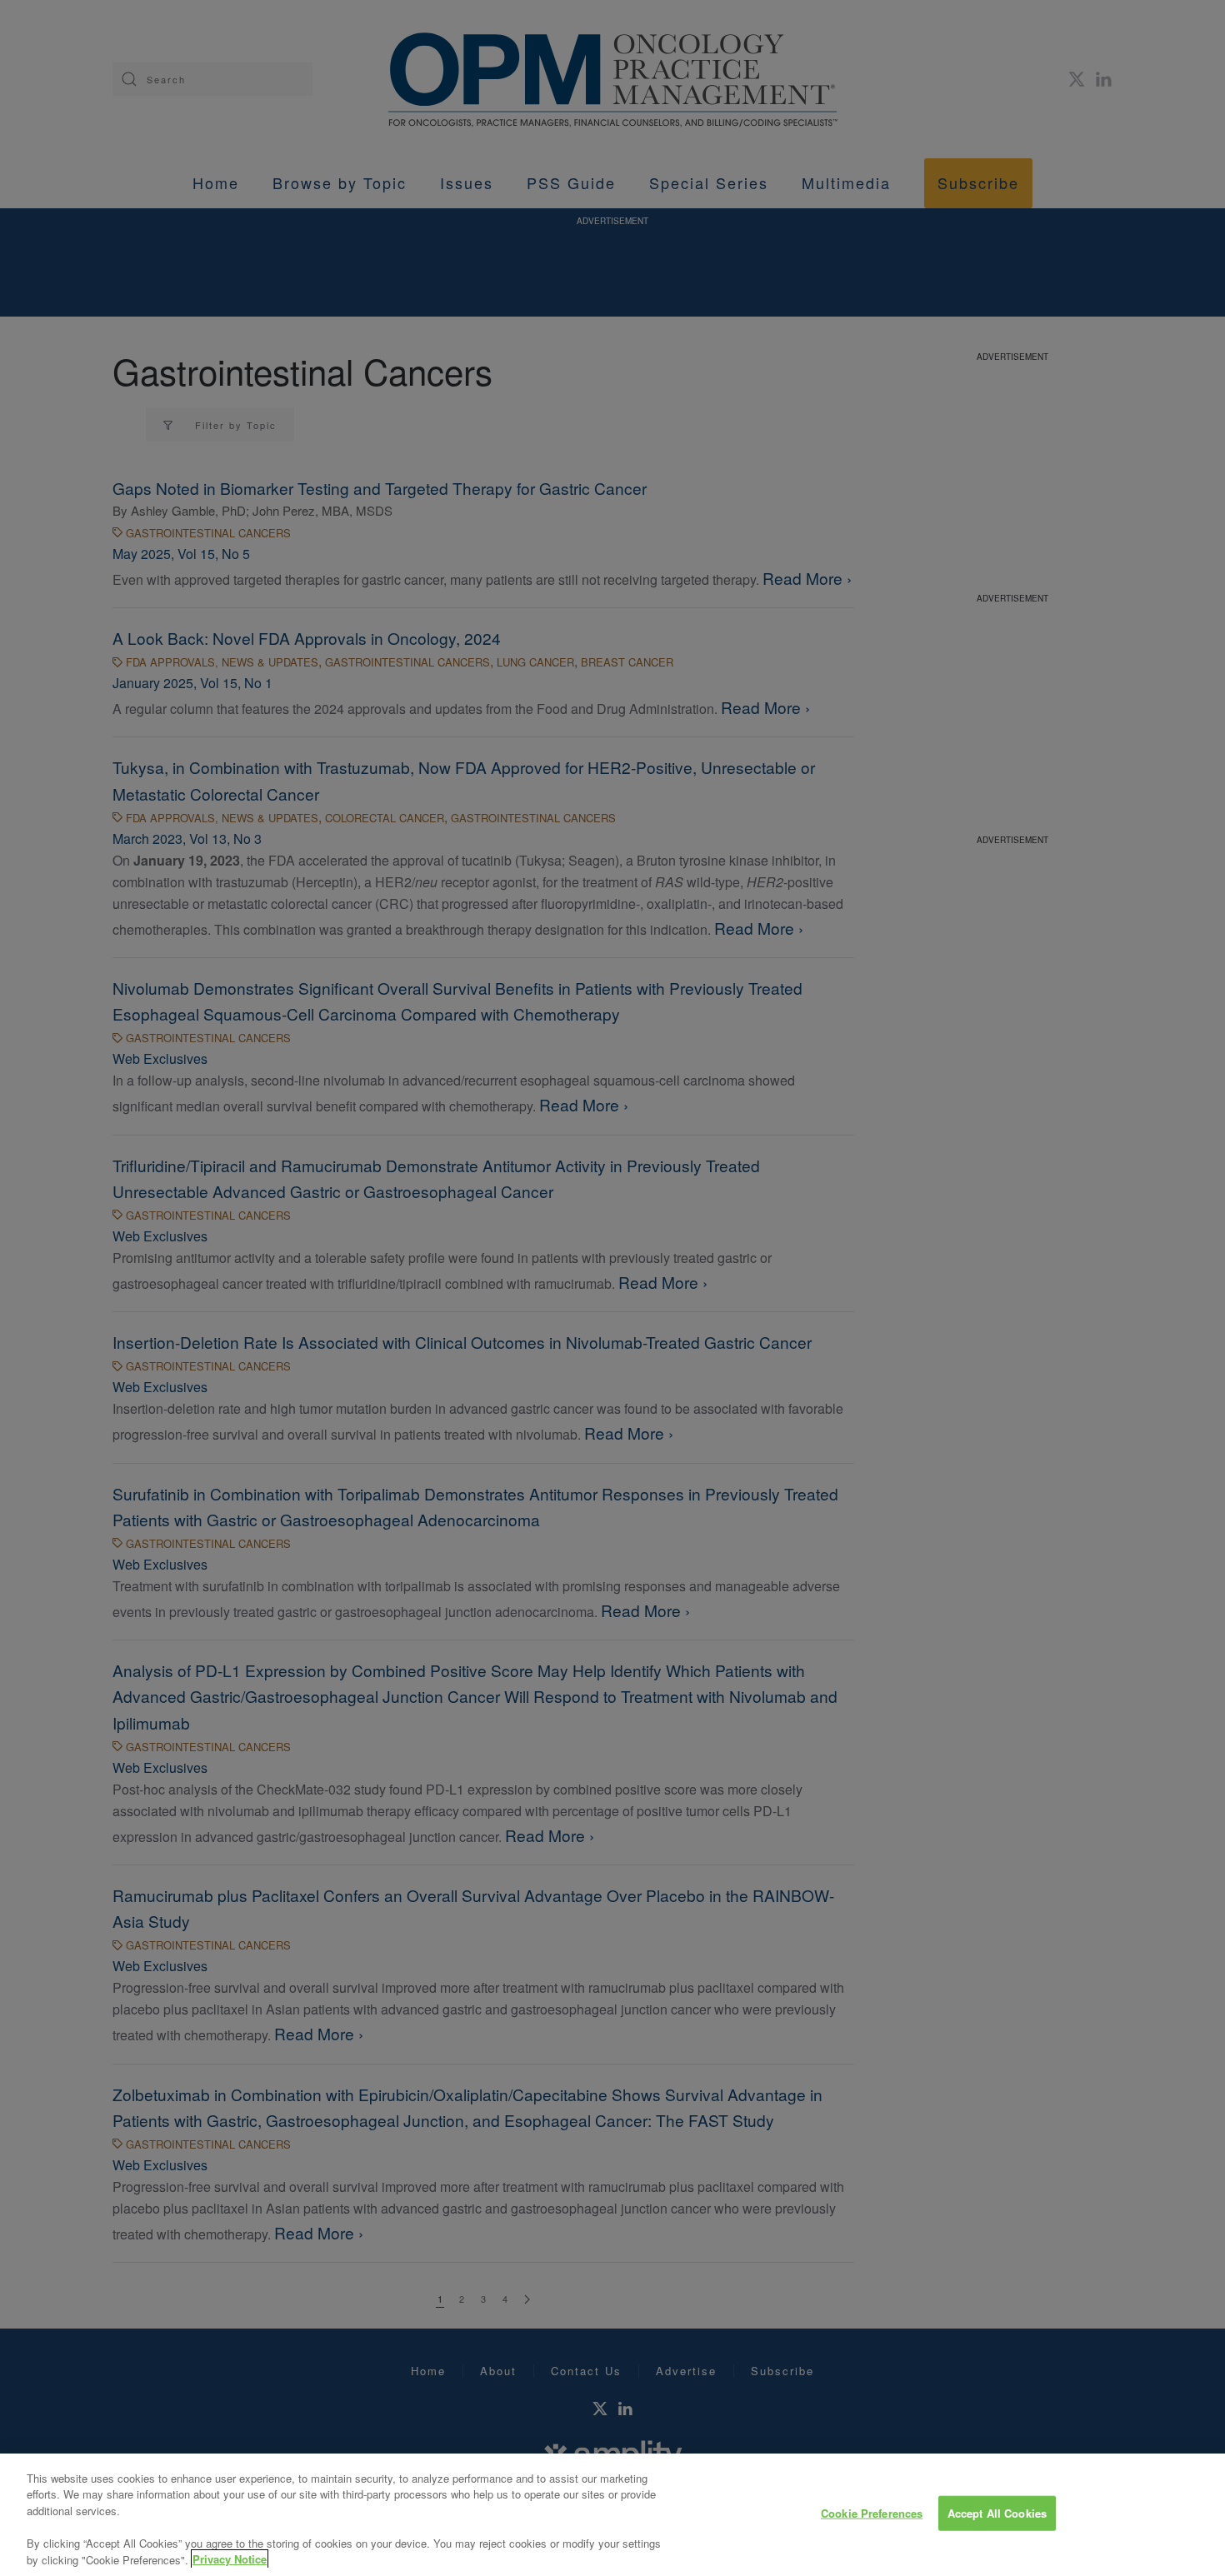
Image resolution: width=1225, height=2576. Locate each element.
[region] (612, 2515)
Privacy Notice (230, 2559)
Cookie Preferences (872, 2513)
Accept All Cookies (997, 2513)
